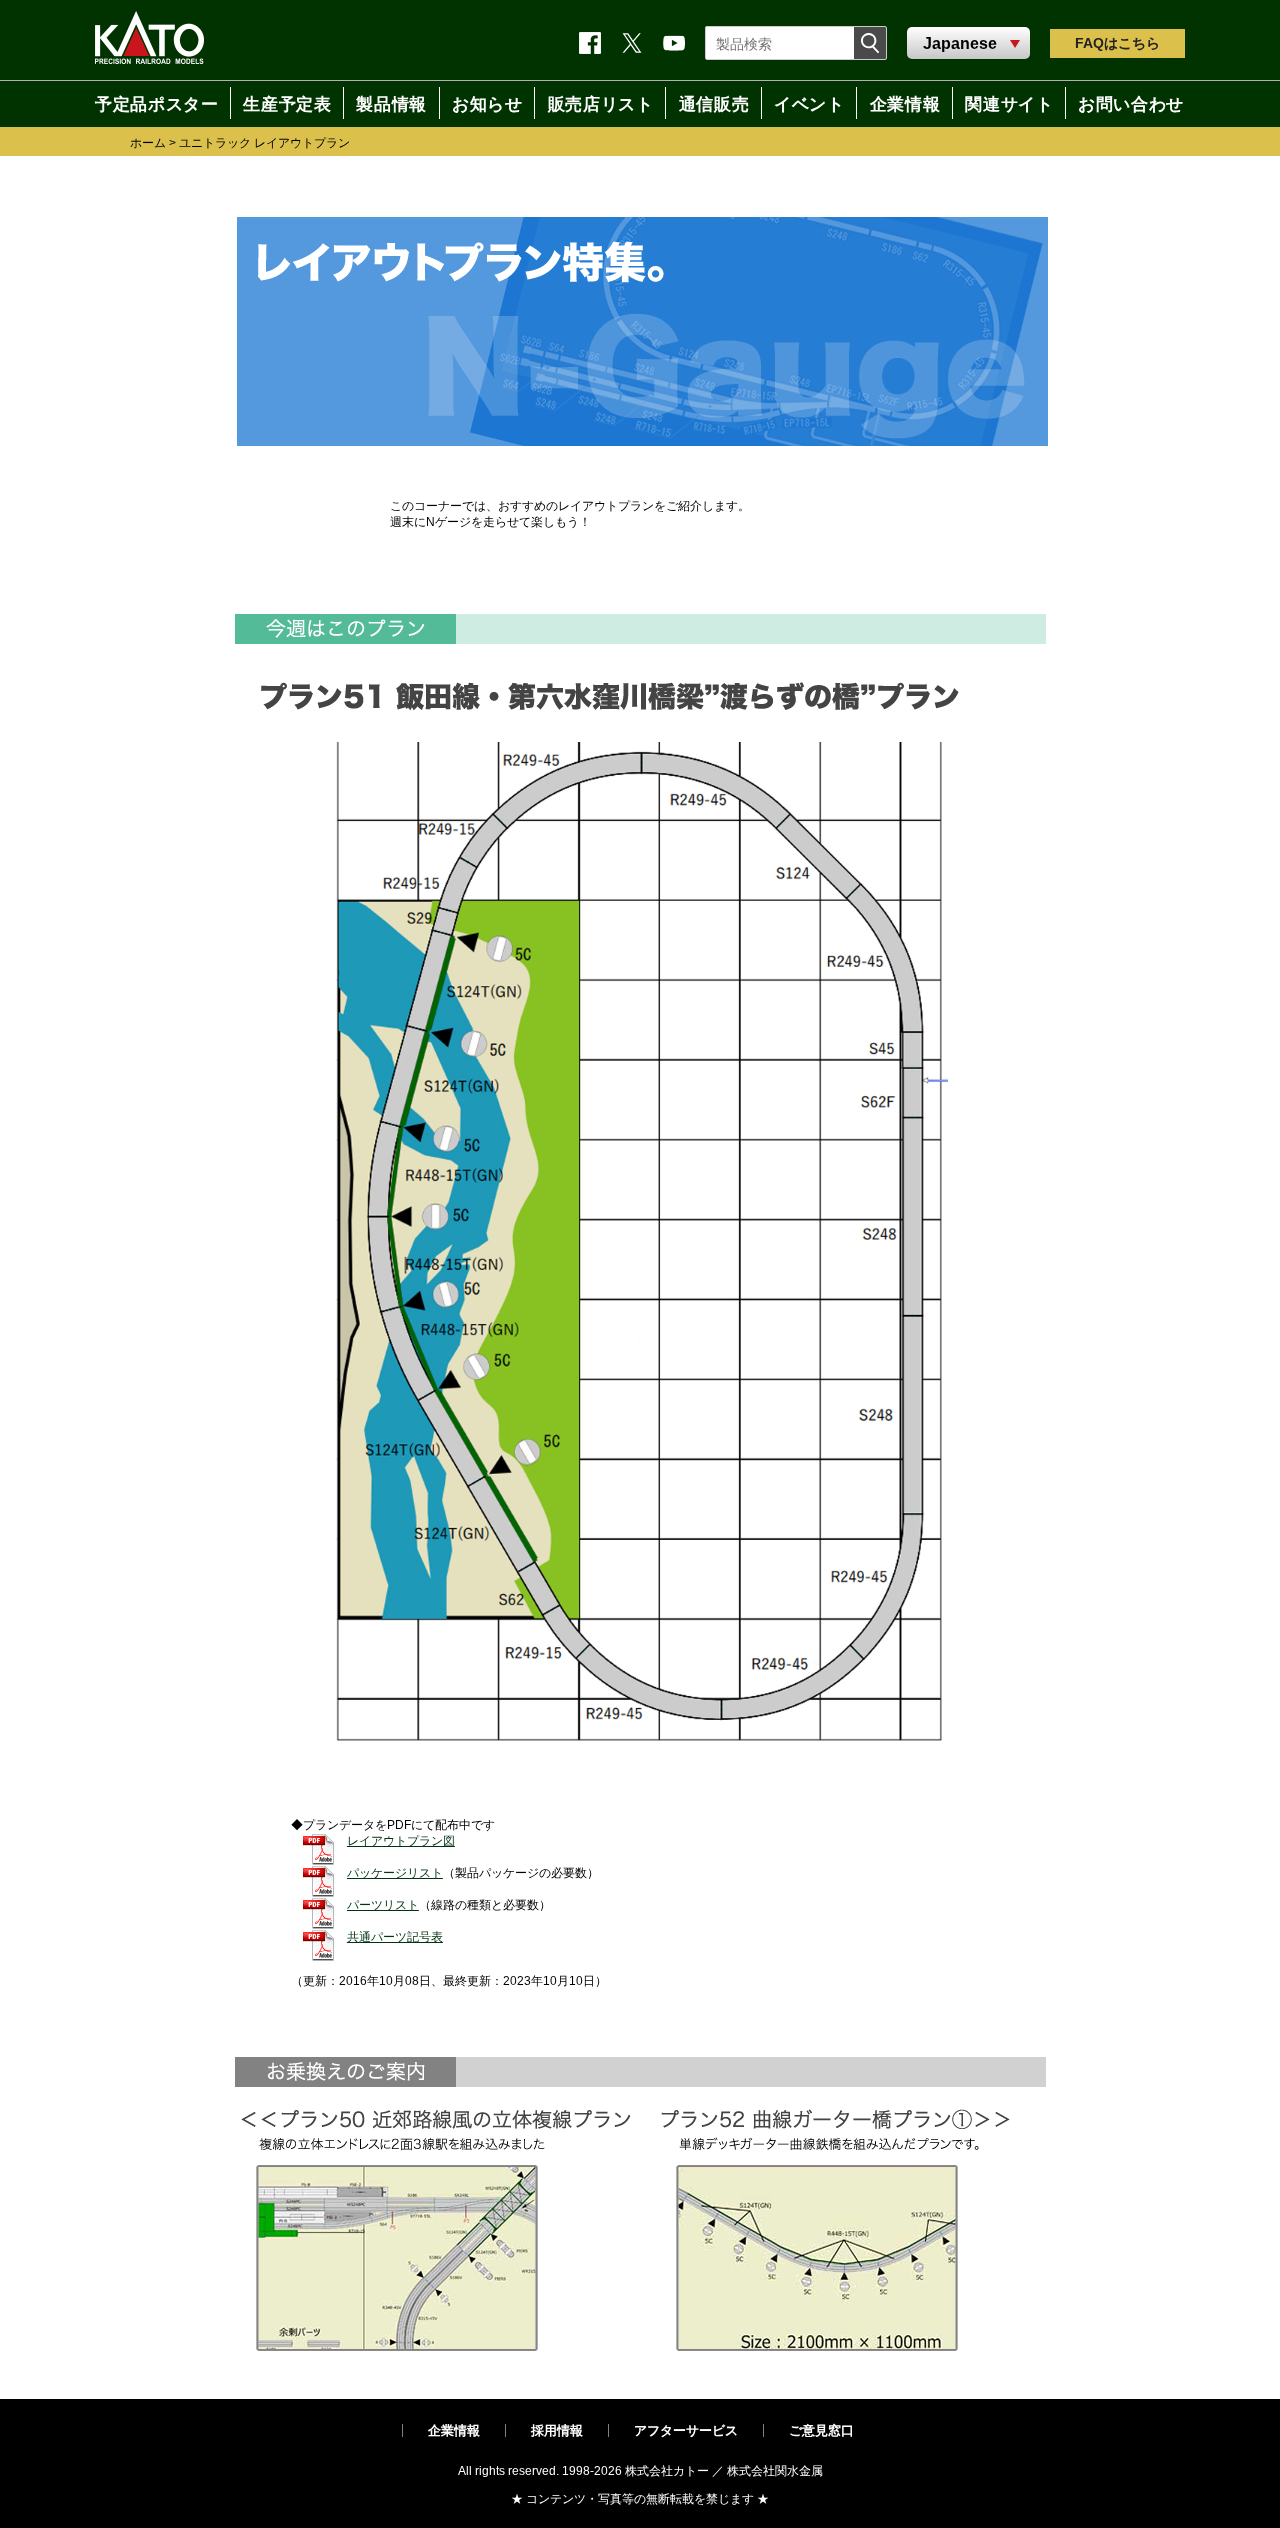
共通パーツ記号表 (395, 1937)
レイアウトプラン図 (401, 1841)
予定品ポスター (148, 103)
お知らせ (478, 103)
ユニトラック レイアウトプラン (264, 143)
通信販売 (709, 103)
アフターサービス (686, 2430)
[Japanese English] (968, 44)
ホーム (148, 143)
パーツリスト (383, 1905)
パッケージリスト (395, 1873)
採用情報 (557, 2430)
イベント (807, 103)
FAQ (1117, 43)
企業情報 (454, 2430)
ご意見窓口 (821, 2430)
